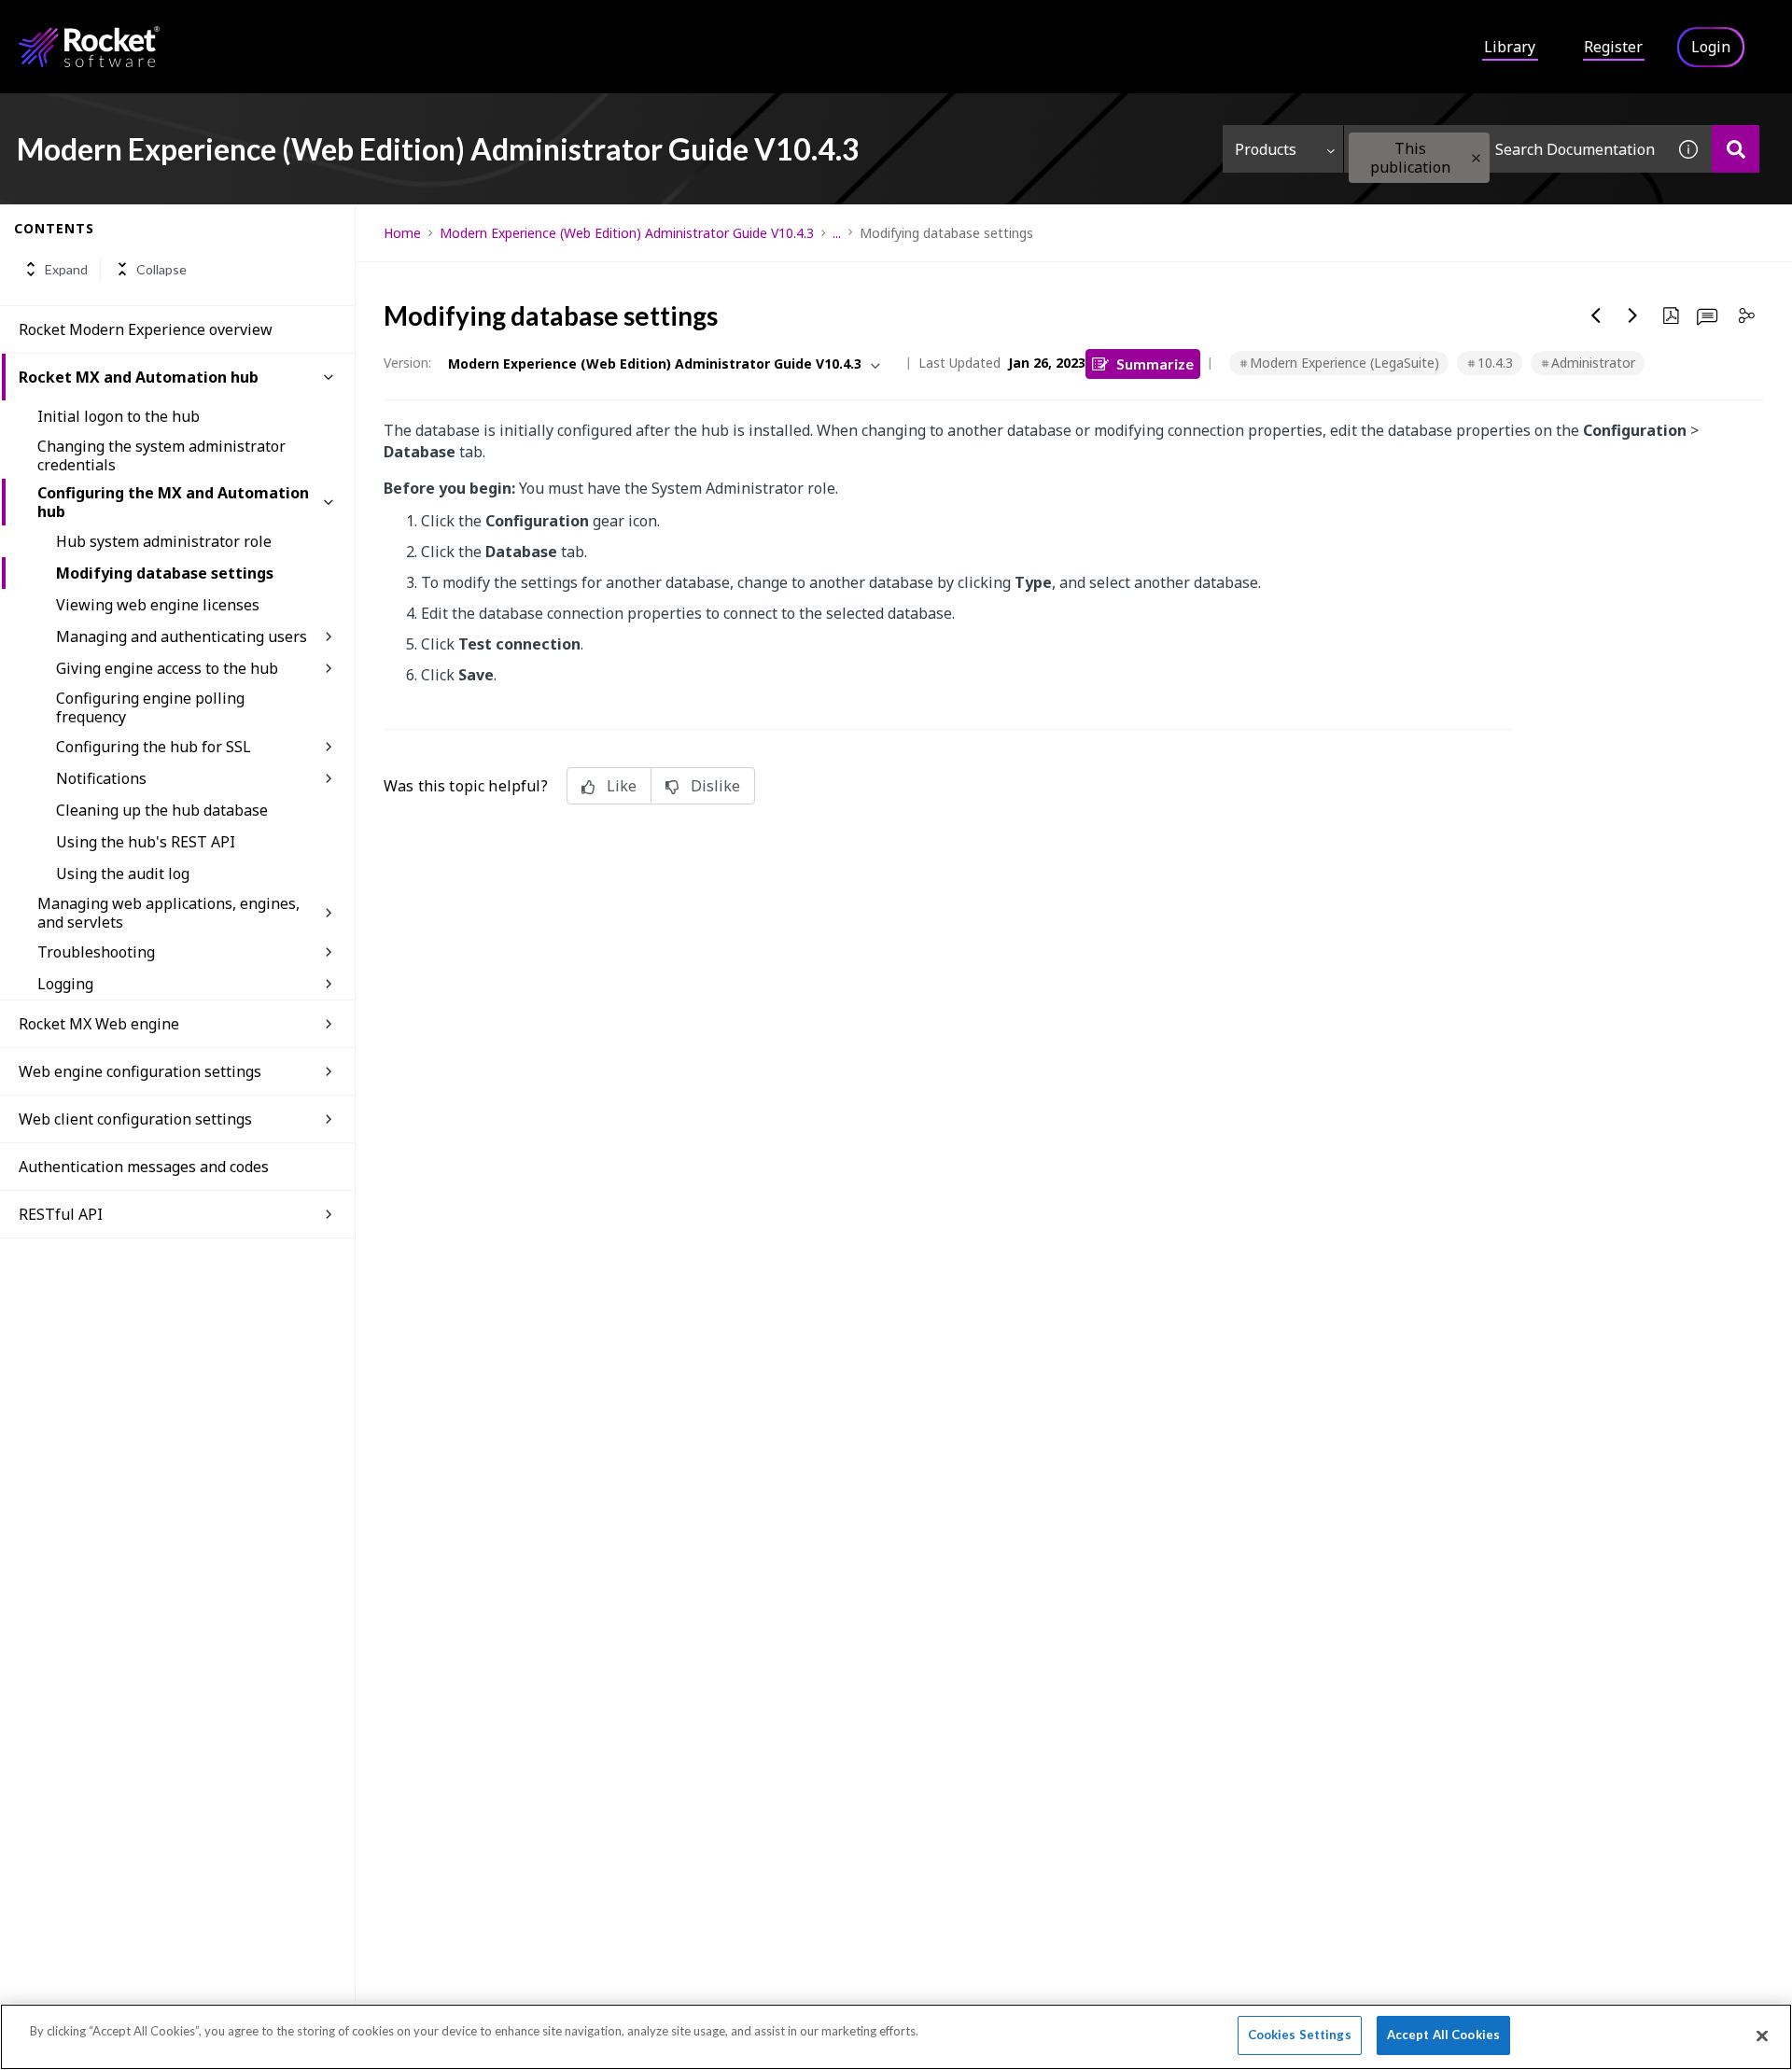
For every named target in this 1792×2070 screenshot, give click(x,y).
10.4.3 (1495, 363)
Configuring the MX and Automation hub (173, 502)
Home (402, 233)
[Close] (1762, 2035)
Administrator (1593, 363)
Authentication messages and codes (144, 1167)
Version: (407, 363)
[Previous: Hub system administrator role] (1596, 315)
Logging (65, 984)
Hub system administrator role (164, 541)
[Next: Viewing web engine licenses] (1633, 315)
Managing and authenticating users (182, 636)
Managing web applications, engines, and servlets (168, 913)
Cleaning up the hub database (162, 810)
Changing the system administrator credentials (161, 455)
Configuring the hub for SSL (154, 747)
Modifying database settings (165, 573)
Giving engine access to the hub (167, 668)
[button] (1476, 158)
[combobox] (1505, 149)
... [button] (837, 233)
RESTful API (61, 1214)
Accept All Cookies (1443, 2035)
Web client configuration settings (135, 1119)
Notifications (101, 778)
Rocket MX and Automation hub (139, 377)
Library (1510, 47)
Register (1613, 47)
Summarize (1155, 364)
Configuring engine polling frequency (150, 707)
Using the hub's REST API (146, 842)
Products (1266, 149)
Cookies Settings (1300, 2035)
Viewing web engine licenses (158, 605)
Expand (66, 269)
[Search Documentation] (1736, 149)
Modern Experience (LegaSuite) (1344, 363)
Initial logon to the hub (119, 416)
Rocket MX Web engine (99, 1024)
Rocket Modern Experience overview (146, 329)
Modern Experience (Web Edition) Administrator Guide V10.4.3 (627, 233)
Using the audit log (123, 874)
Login (1711, 47)
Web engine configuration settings (140, 1071)
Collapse (161, 269)
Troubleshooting (96, 952)
